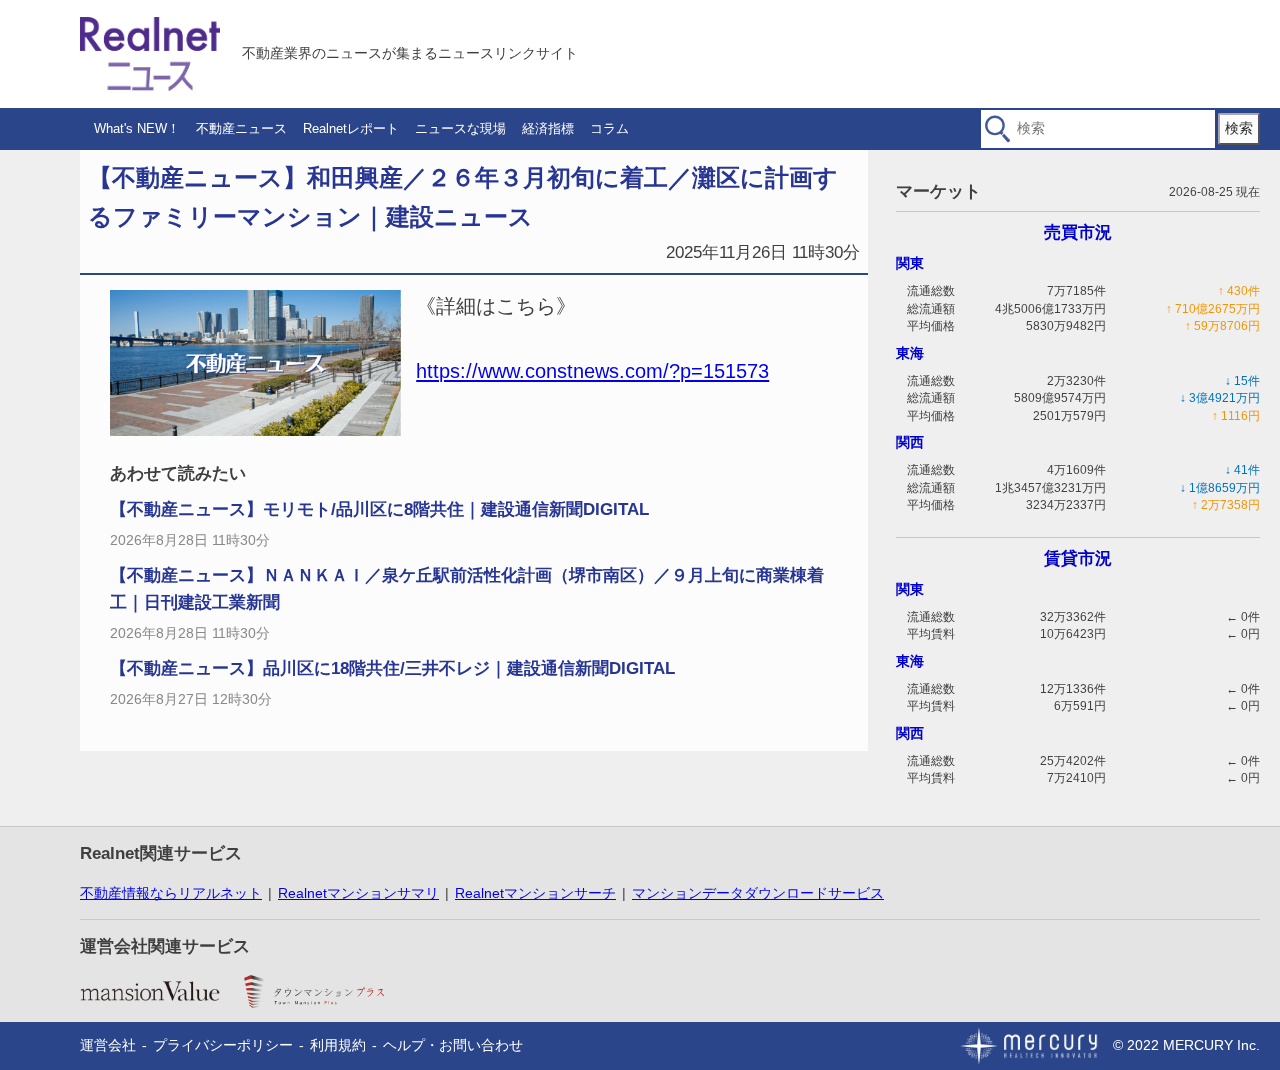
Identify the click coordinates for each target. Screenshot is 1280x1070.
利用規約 (338, 1045)
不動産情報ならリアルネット (171, 893)
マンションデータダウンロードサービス (758, 893)
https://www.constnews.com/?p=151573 (592, 371)
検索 (1239, 128)
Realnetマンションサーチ (535, 893)
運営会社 (108, 1045)
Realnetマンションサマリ (358, 893)
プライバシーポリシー (223, 1045)
